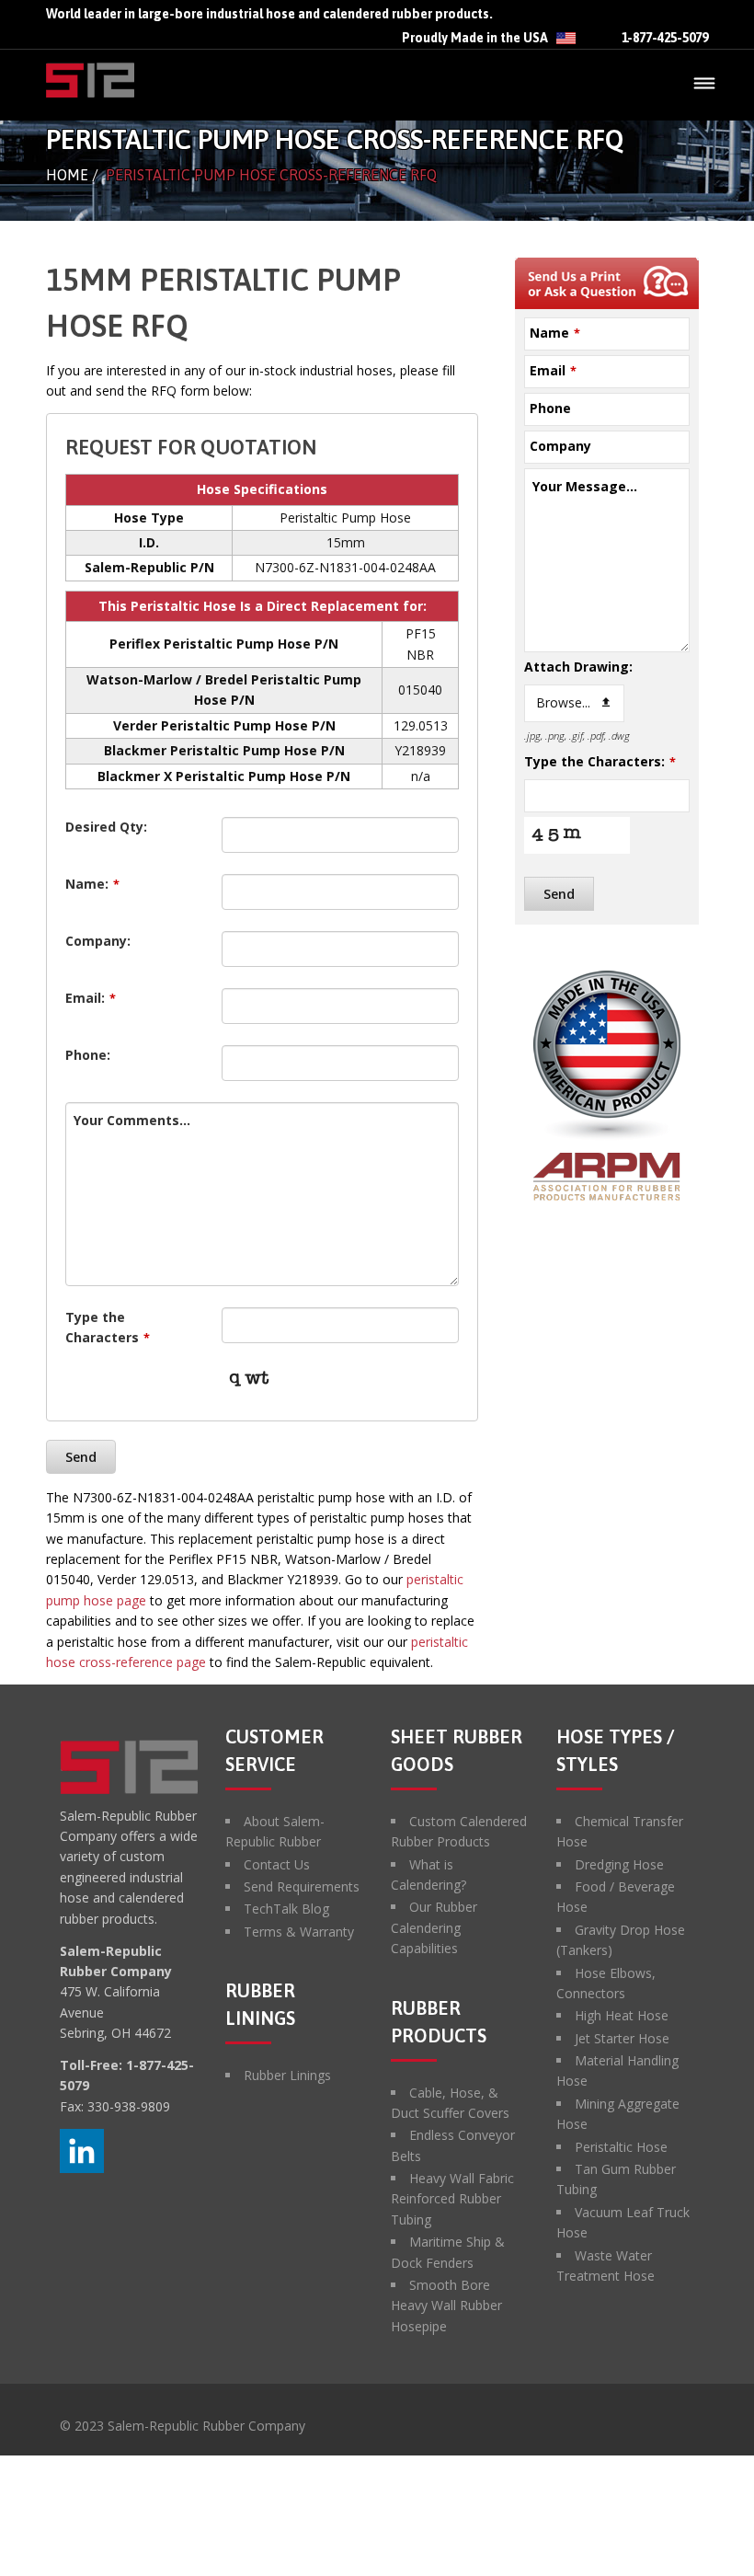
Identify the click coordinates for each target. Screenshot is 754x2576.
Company (560, 446)
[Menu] (704, 85)
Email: (91, 998)
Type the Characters (108, 1327)
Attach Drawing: (578, 667)
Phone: (88, 1055)
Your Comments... (132, 1120)
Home (67, 175)
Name (555, 333)
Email (553, 370)
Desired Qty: (106, 827)
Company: (98, 941)
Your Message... (585, 486)
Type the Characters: (600, 761)
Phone (550, 408)
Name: (92, 884)
